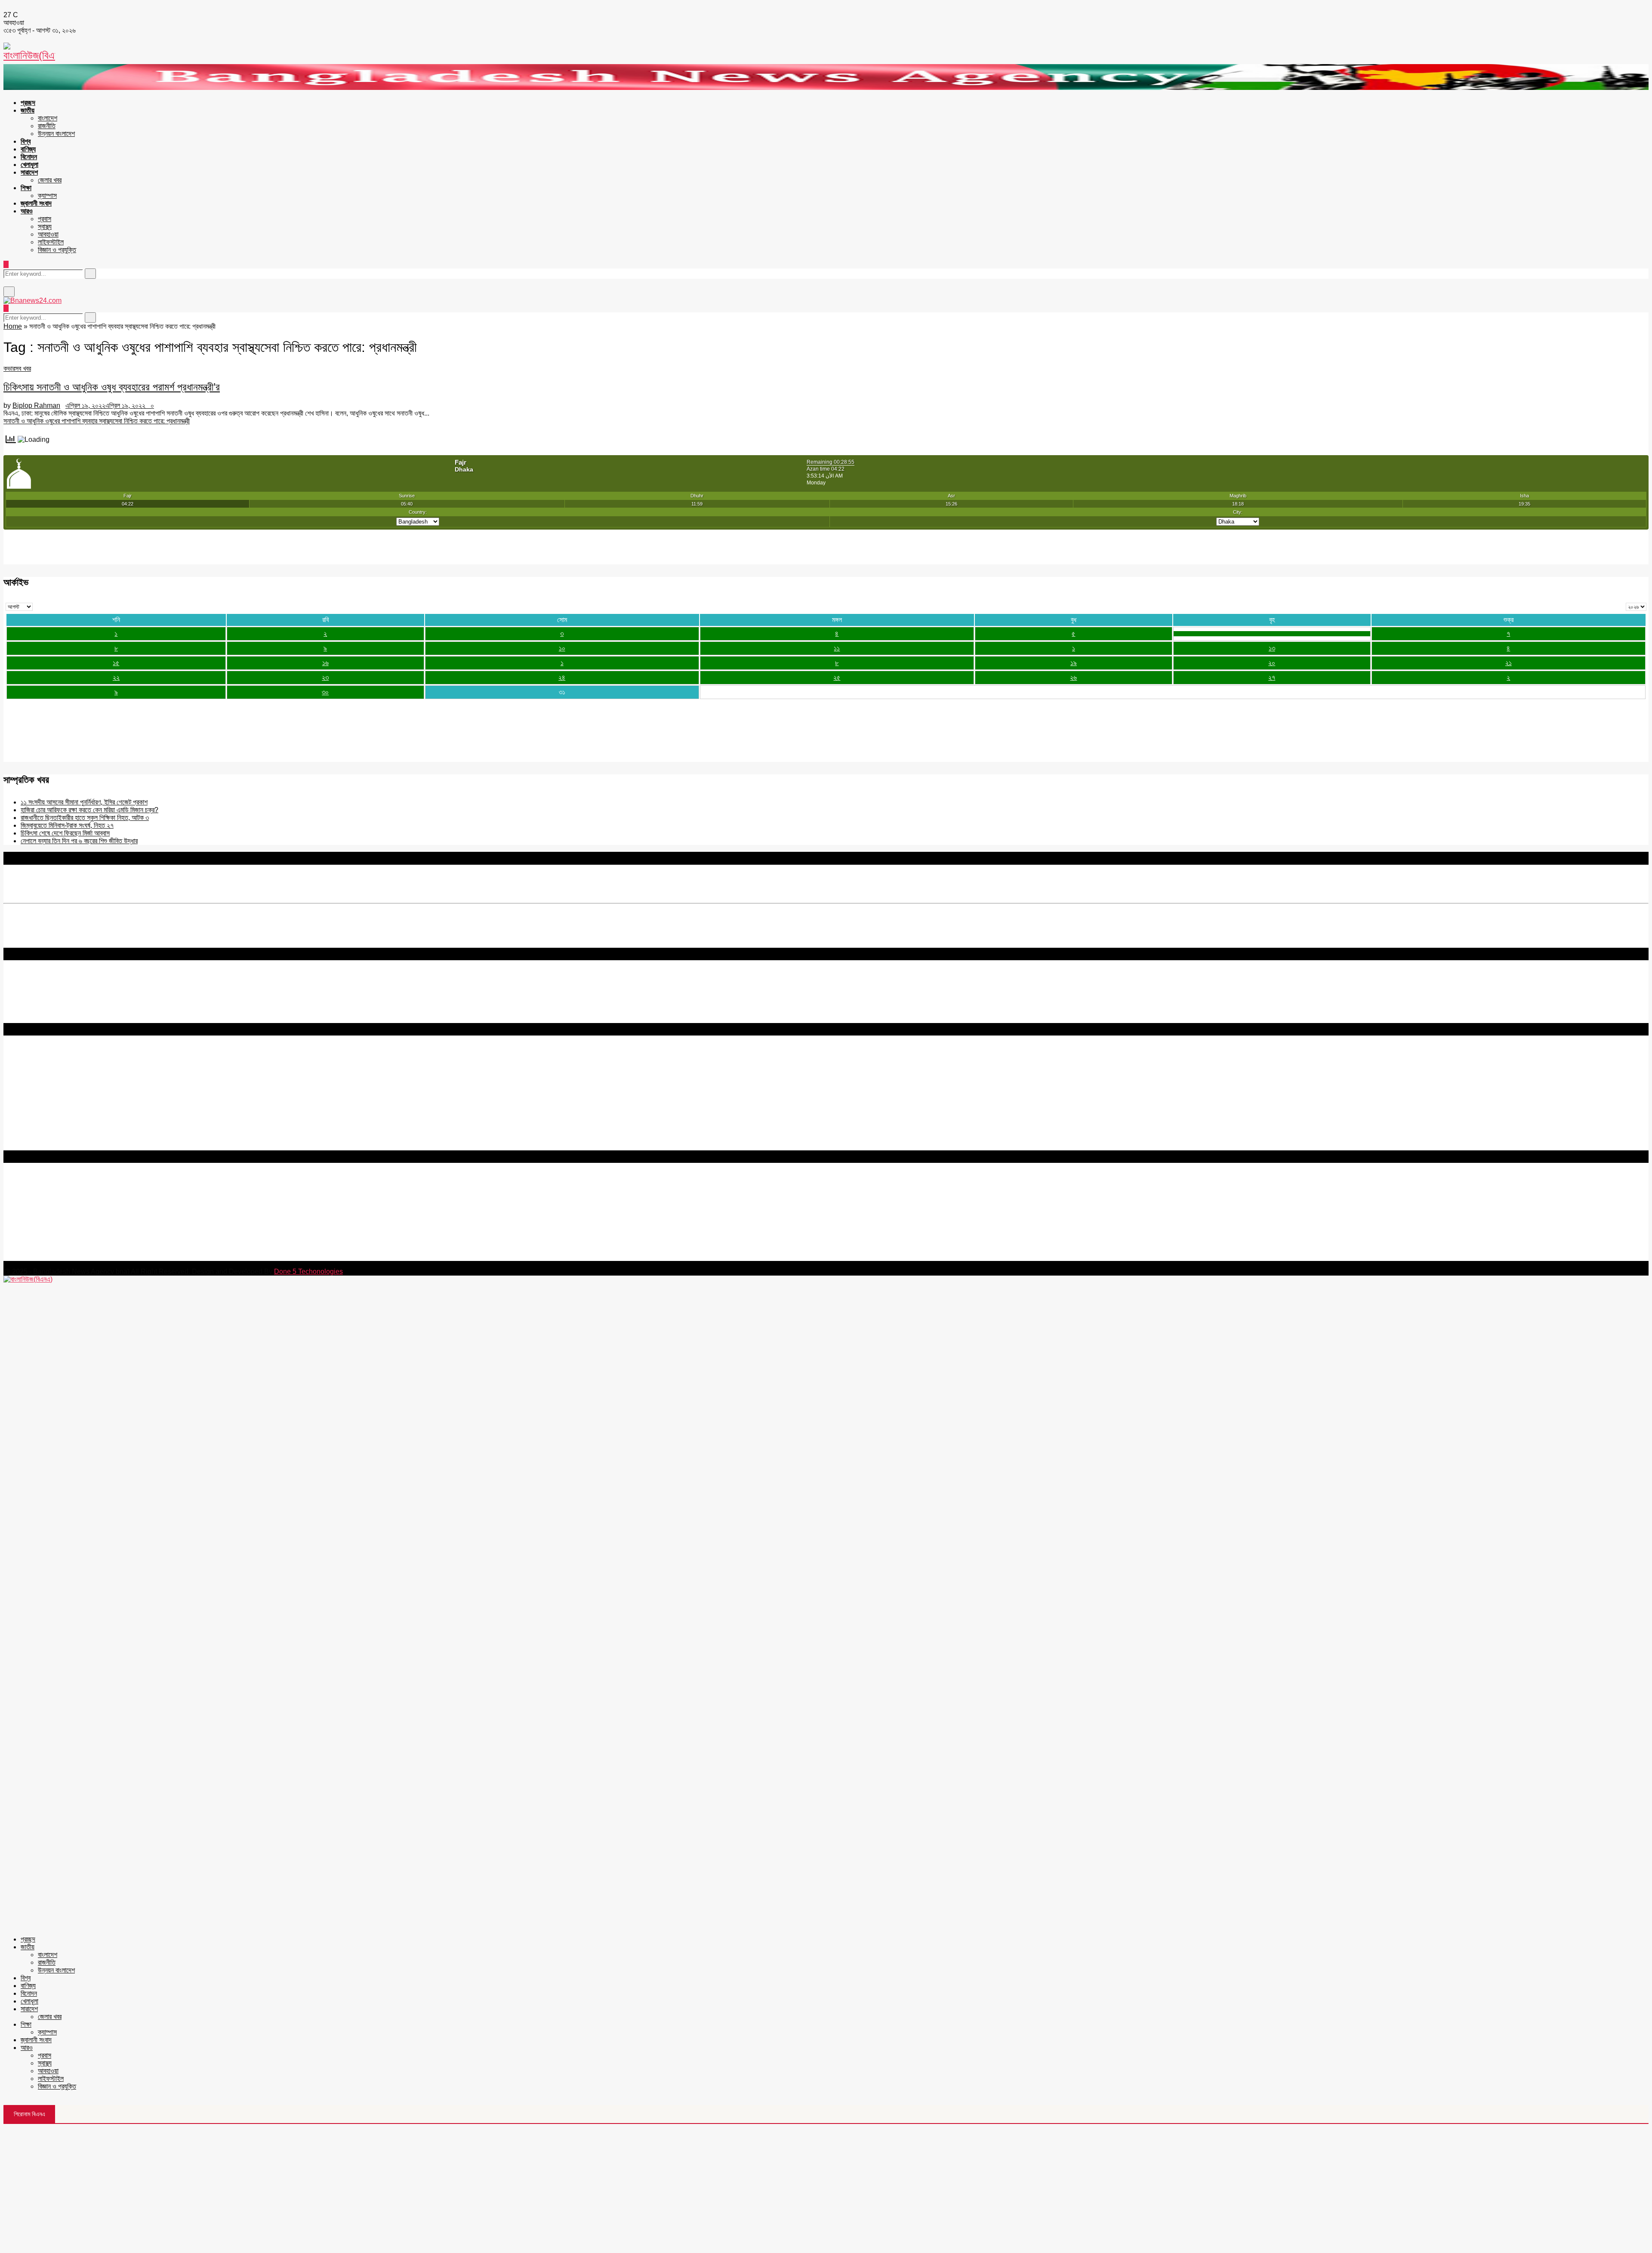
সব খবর (23, 368)
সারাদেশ (29, 172)
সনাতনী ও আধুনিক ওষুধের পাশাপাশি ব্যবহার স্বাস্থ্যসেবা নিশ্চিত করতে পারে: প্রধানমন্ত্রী (97, 421)
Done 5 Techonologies (308, 1271)
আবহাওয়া (48, 234)
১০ (562, 648)
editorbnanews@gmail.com (98, 1205)
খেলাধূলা (29, 165)
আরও (27, 211)
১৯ (1074, 663)
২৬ (1073, 677)
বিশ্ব (26, 141)
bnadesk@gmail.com (62, 1257)
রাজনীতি (47, 126)
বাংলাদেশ (48, 118)
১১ (837, 648)
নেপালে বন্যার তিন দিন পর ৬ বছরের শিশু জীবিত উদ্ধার (79, 841)
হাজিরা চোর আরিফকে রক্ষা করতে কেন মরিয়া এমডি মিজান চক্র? (89, 810)
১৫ (116, 663)
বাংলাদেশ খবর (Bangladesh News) (49, 1123)
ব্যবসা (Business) (27, 1146)
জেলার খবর (50, 180)
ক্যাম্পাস (47, 196)
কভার (9, 368)
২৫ (837, 677)
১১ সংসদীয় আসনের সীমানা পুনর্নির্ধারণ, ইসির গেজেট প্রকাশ (84, 802)
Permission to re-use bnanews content (62, 1078)
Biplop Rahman (36, 405)
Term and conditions (34, 1071)
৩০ (325, 692)
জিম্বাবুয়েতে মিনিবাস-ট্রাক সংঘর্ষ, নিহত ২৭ (67, 825)
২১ (1509, 663)
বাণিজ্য (28, 149)
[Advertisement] (826, 2188)
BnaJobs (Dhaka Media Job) (47, 1101)
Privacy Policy (25, 1063)
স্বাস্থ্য (45, 227)
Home (13, 326)
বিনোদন (29, 157)
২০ (1272, 663)
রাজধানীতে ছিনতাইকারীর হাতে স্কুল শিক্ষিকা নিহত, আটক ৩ (85, 818)
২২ (116, 677)
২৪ (562, 677)
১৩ (1272, 648)
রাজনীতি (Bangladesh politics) (45, 1139)
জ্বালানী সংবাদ (36, 203)
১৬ (325, 663)
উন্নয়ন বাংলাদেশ (56, 134)
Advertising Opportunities (42, 1086)
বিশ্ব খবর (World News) (35, 1131)
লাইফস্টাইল (51, 242)
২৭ (1272, 677)
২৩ (325, 677)
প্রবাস (45, 219)
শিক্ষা (26, 188)
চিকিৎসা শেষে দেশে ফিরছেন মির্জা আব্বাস (65, 833)
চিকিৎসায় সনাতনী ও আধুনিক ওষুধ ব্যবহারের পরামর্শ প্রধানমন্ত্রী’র (112, 387)
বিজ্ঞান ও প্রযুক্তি (57, 250)
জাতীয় (28, 110)
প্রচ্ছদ (28, 103)
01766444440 (75, 1220)
